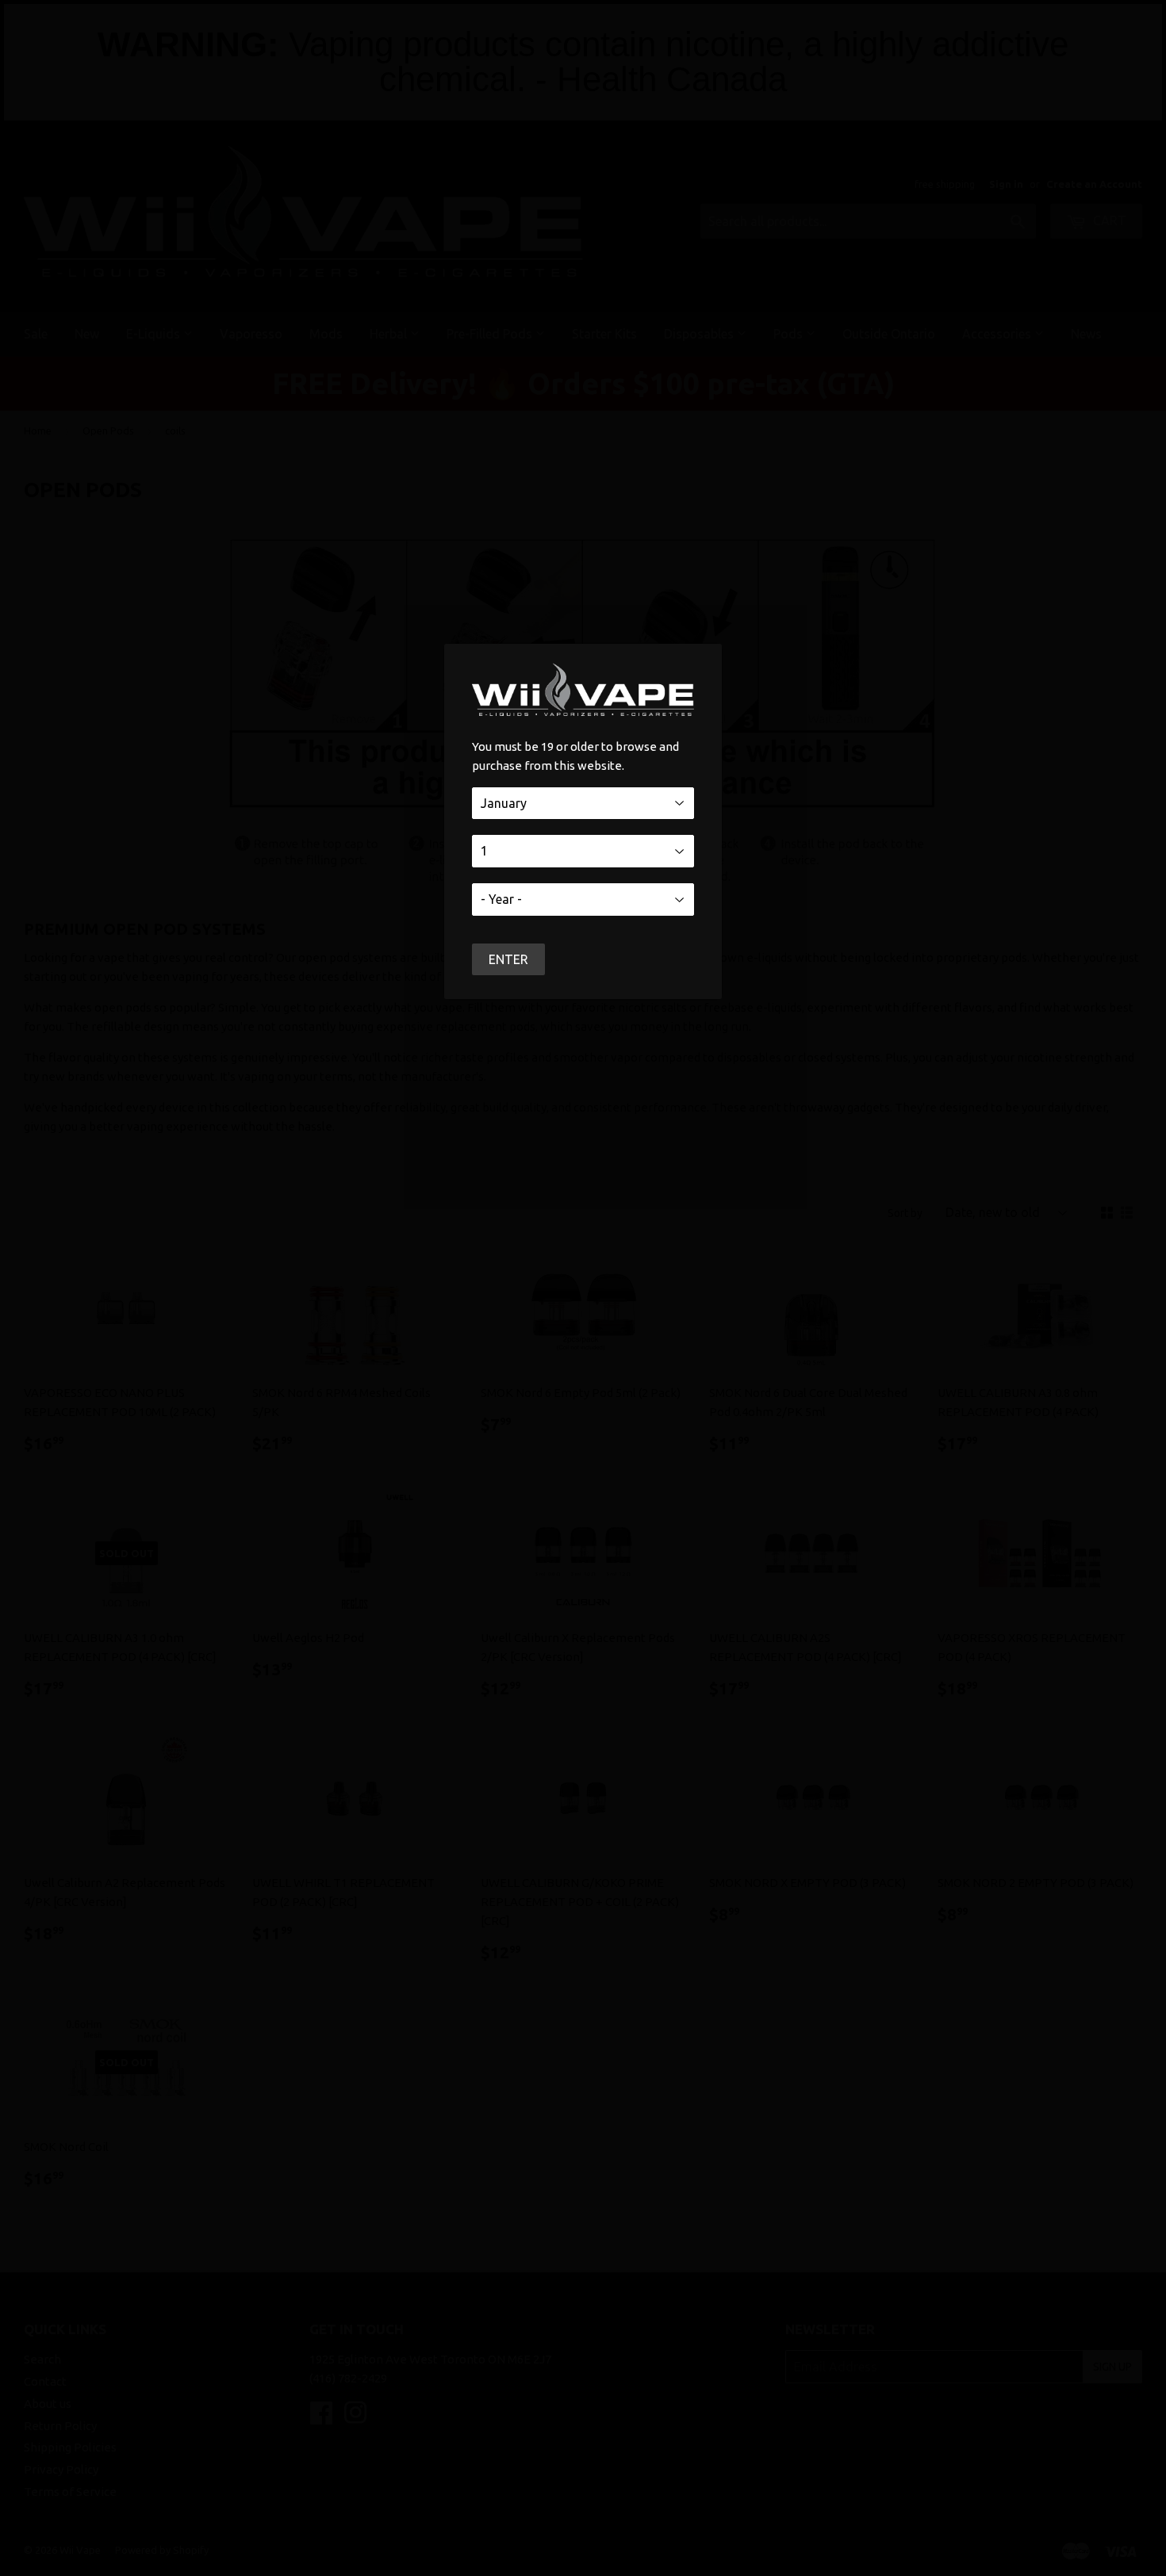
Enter (508, 959)
